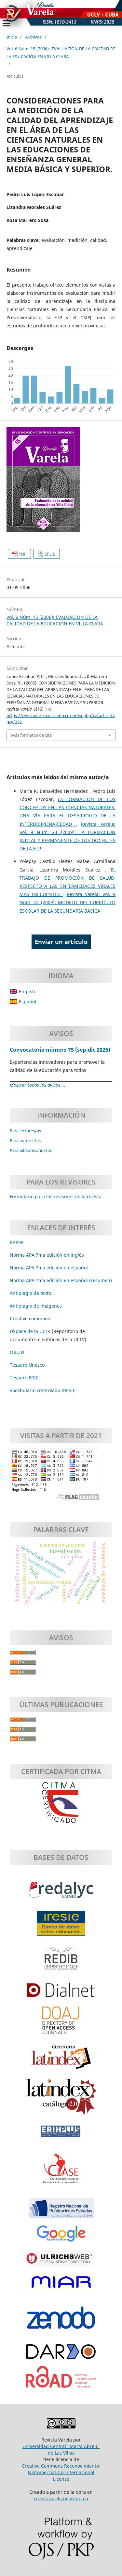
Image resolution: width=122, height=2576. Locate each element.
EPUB (50, 554)
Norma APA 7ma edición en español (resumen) (61, 1280)
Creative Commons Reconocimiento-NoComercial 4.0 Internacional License (61, 2472)
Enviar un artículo (61, 942)
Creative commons (30, 1319)
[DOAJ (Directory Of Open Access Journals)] (61, 2024)
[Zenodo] (61, 2321)
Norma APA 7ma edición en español (49, 1268)
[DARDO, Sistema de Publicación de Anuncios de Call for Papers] (61, 2355)
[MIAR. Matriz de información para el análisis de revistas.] (61, 2286)
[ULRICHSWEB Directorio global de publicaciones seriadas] (61, 2262)
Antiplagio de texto (30, 1293)
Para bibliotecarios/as (31, 1150)
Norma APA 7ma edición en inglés (47, 1255)
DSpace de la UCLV (31, 1331)
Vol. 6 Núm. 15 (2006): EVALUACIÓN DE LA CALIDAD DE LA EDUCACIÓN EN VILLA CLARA (61, 52)
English (26, 991)
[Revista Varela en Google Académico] (61, 2237)
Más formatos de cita (31, 735)
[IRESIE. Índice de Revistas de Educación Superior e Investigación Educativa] (61, 1927)
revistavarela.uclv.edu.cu (61, 2498)
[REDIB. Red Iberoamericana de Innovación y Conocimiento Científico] (61, 1962)
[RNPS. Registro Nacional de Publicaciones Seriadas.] (61, 2211)
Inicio (12, 37)
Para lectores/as (25, 1131)
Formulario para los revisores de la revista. (56, 1196)
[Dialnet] (61, 1993)
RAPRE (17, 1242)
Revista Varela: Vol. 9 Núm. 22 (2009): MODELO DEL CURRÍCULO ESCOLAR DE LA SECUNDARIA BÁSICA (68, 902)
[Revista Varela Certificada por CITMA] (61, 1803)
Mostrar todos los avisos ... (38, 1085)
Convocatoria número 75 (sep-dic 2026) (60, 1050)
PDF (22, 554)
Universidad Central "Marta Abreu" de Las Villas (61, 2450)
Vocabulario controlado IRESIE (43, 1390)
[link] (24, 1378)
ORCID (17, 1352)
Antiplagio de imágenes (36, 1306)
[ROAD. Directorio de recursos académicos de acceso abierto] (61, 2380)
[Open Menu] (7, 23)
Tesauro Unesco (27, 1365)
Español (27, 1002)
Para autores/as (25, 1140)
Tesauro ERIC (24, 1378)
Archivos (33, 37)
